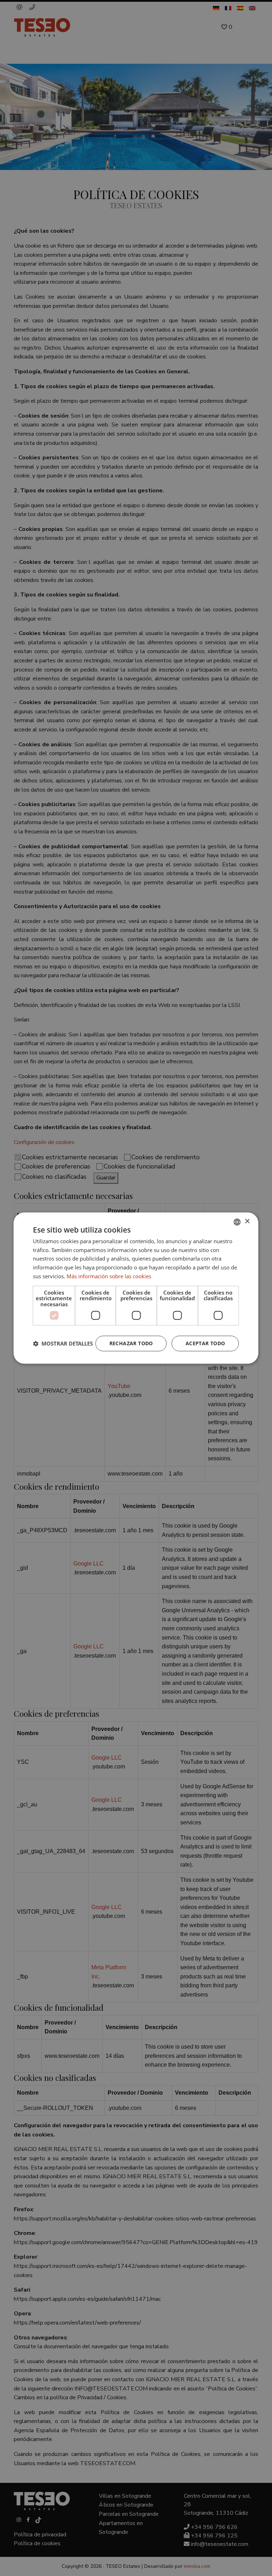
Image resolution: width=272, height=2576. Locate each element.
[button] (63, 1343)
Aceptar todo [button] (205, 1343)
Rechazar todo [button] (131, 1343)
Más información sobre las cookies (109, 1276)
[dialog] (136, 1288)
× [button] (247, 1221)
